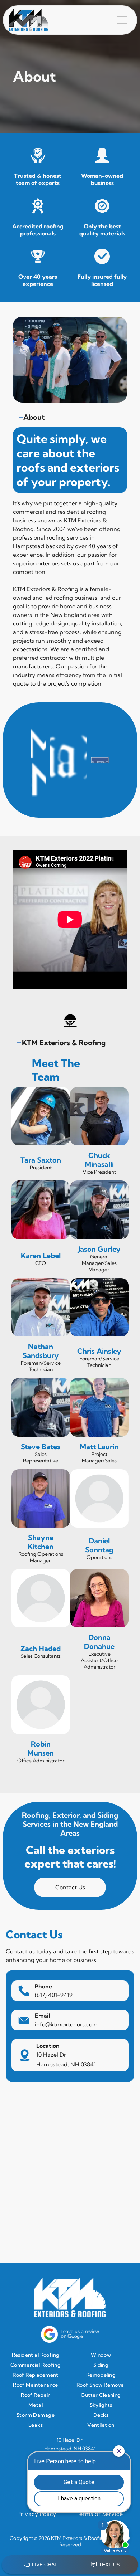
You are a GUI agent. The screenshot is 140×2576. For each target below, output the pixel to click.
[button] (122, 20)
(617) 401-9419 (54, 1995)
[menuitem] (37, 2355)
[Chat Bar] (70, 2565)
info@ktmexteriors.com (66, 2024)
